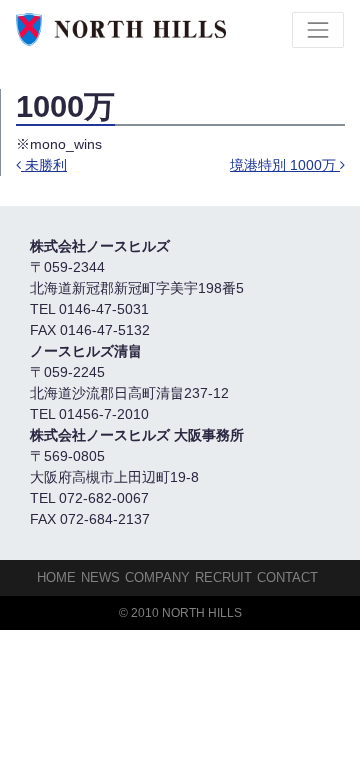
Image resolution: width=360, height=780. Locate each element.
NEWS (100, 577)
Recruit (223, 577)
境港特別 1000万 (285, 165)
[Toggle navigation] (318, 30)
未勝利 (44, 165)
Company (157, 577)
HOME (56, 577)
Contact (287, 577)
